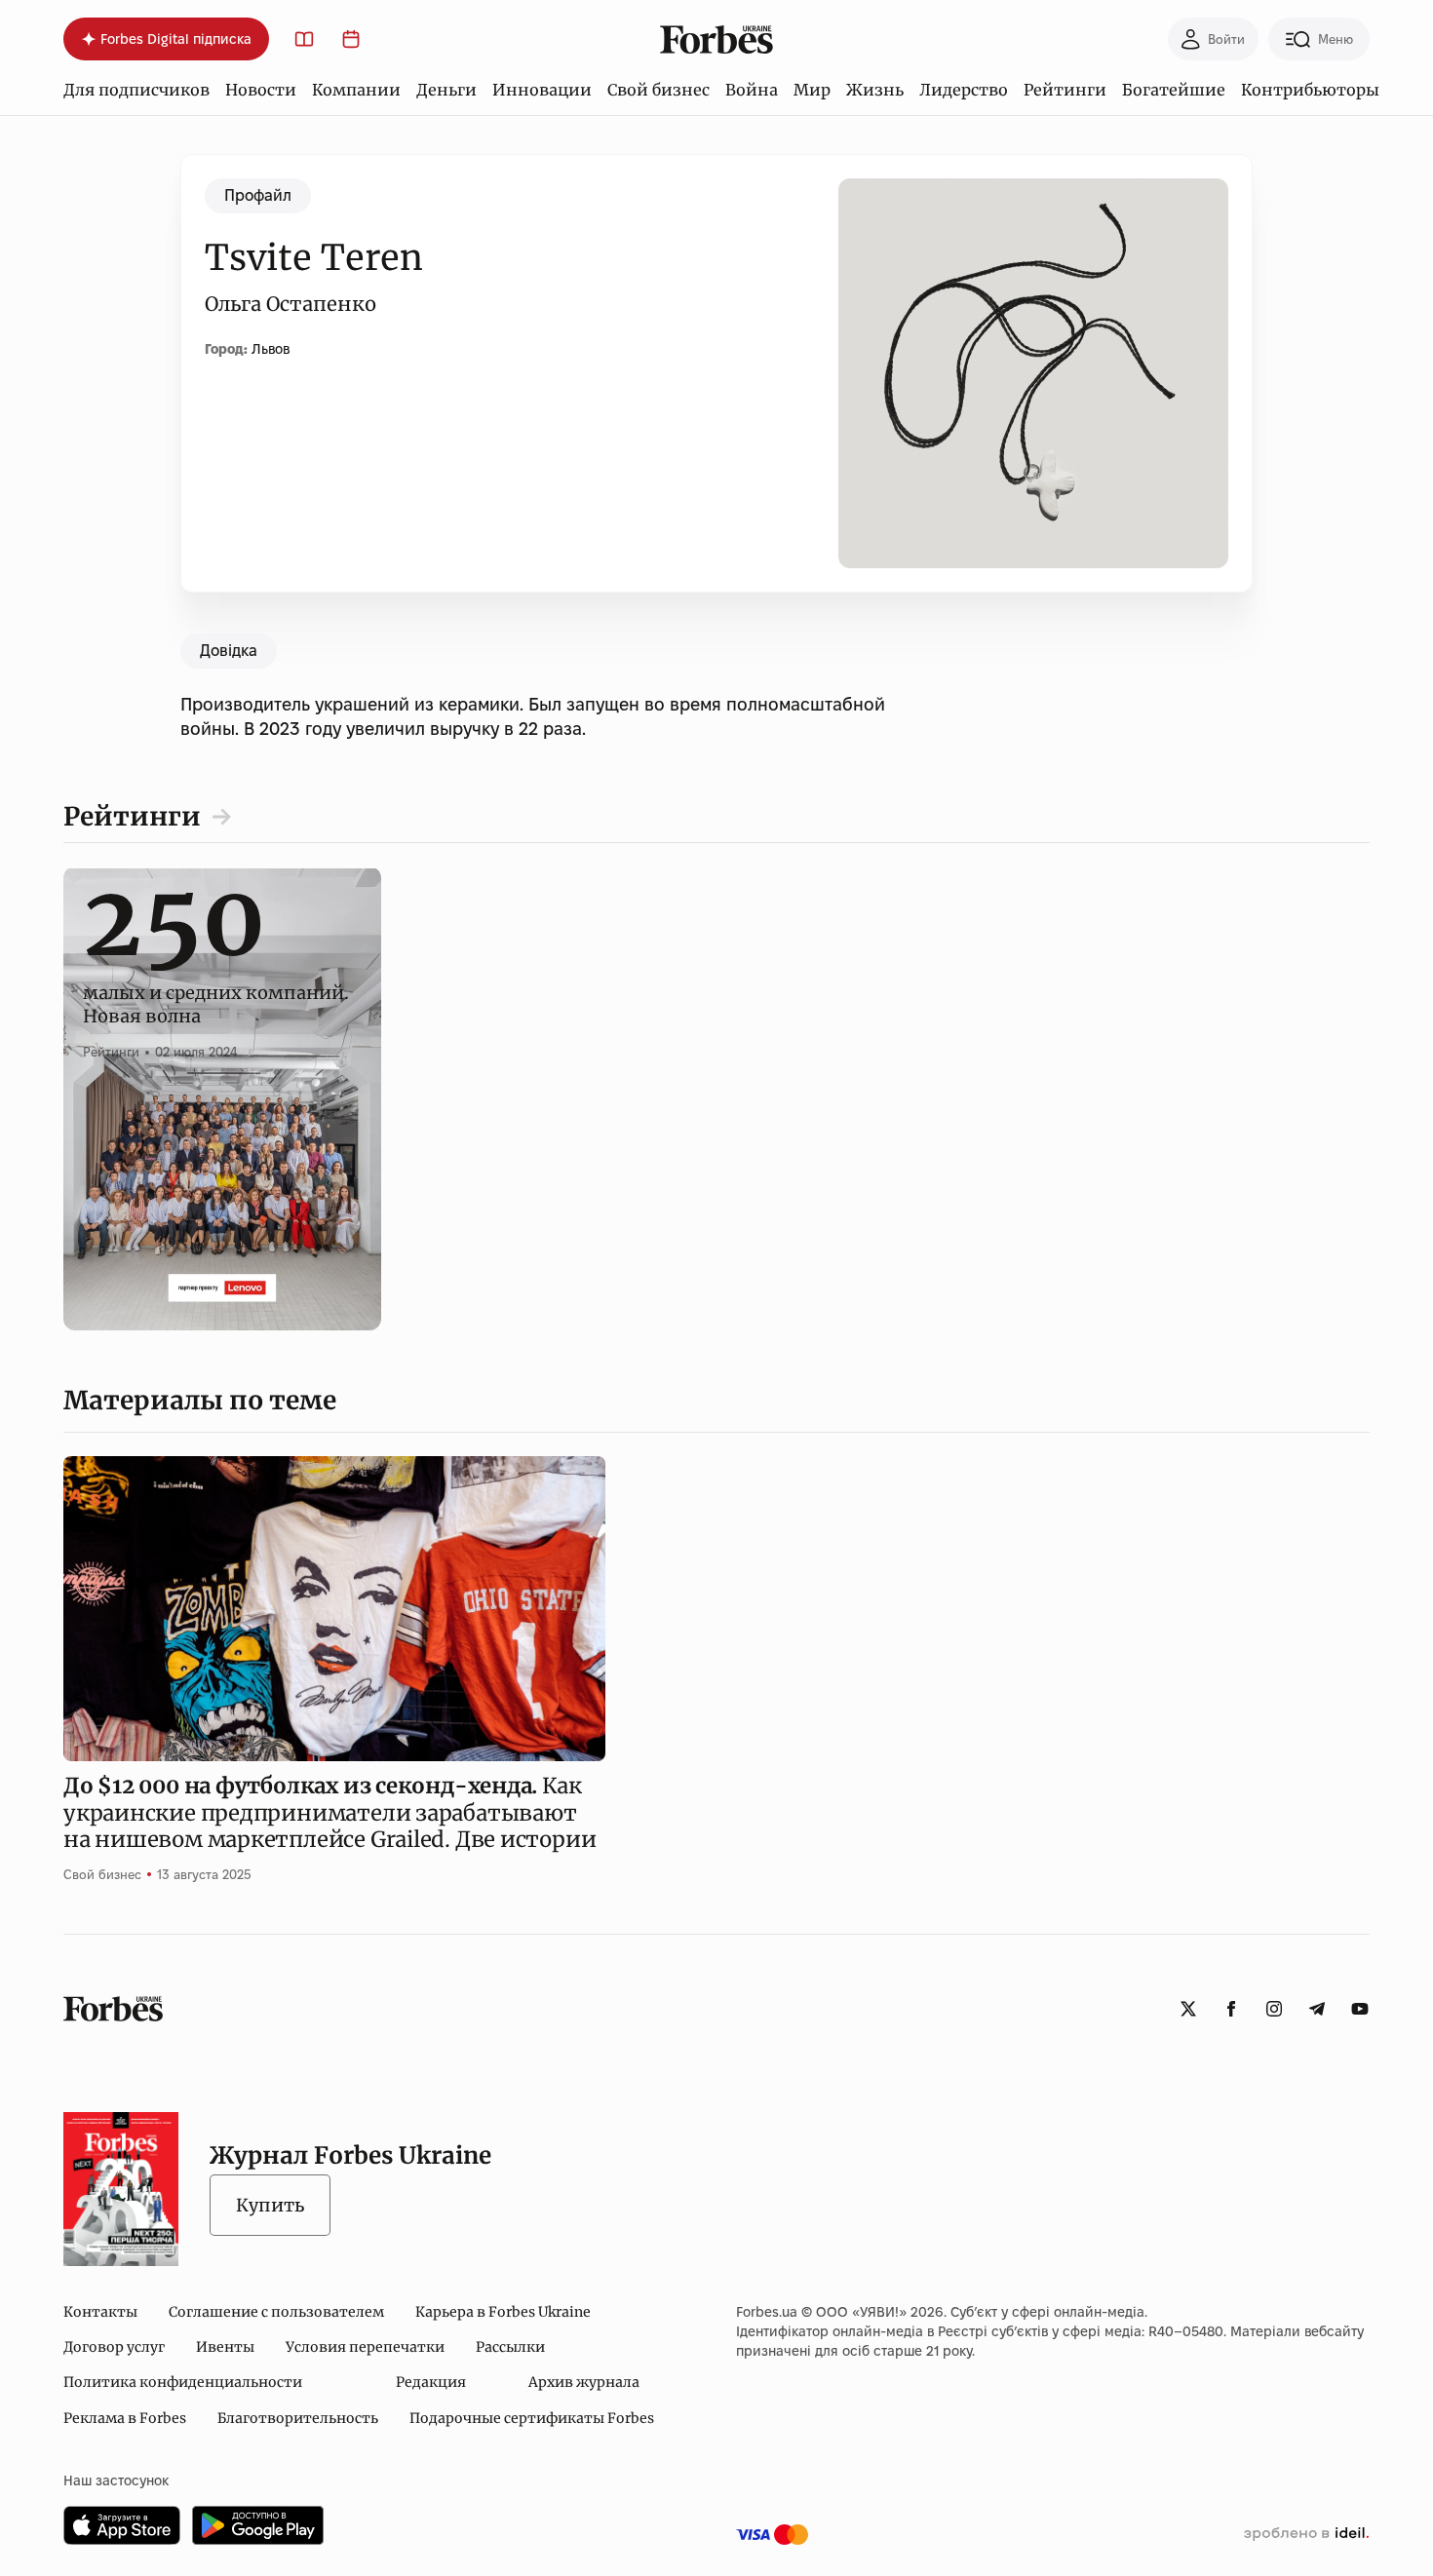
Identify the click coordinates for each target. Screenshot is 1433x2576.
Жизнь (875, 90)
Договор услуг (114, 2347)
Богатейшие (1174, 90)
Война (752, 90)
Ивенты (225, 2347)
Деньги (446, 90)
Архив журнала (584, 2382)
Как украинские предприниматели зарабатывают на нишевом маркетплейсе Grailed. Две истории (329, 1812)
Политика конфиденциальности (183, 2382)
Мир (812, 90)
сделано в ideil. (1306, 2534)
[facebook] (1231, 2009)
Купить (270, 2205)
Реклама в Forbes (125, 2418)
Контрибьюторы (1310, 90)
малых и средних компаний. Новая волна (216, 982)
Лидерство (964, 90)
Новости (261, 90)
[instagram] (1274, 2009)
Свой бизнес (658, 90)
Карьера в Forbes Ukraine (503, 2312)
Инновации (542, 90)
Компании (356, 90)
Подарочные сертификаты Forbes (532, 2418)
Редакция (431, 2382)
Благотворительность (298, 2418)
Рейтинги (1065, 90)
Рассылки (510, 2347)
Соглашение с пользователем (276, 2312)
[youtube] (1360, 2009)
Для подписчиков (136, 90)
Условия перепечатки (365, 2347)
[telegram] (1317, 2009)
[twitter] (1188, 2009)
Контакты (100, 2312)
